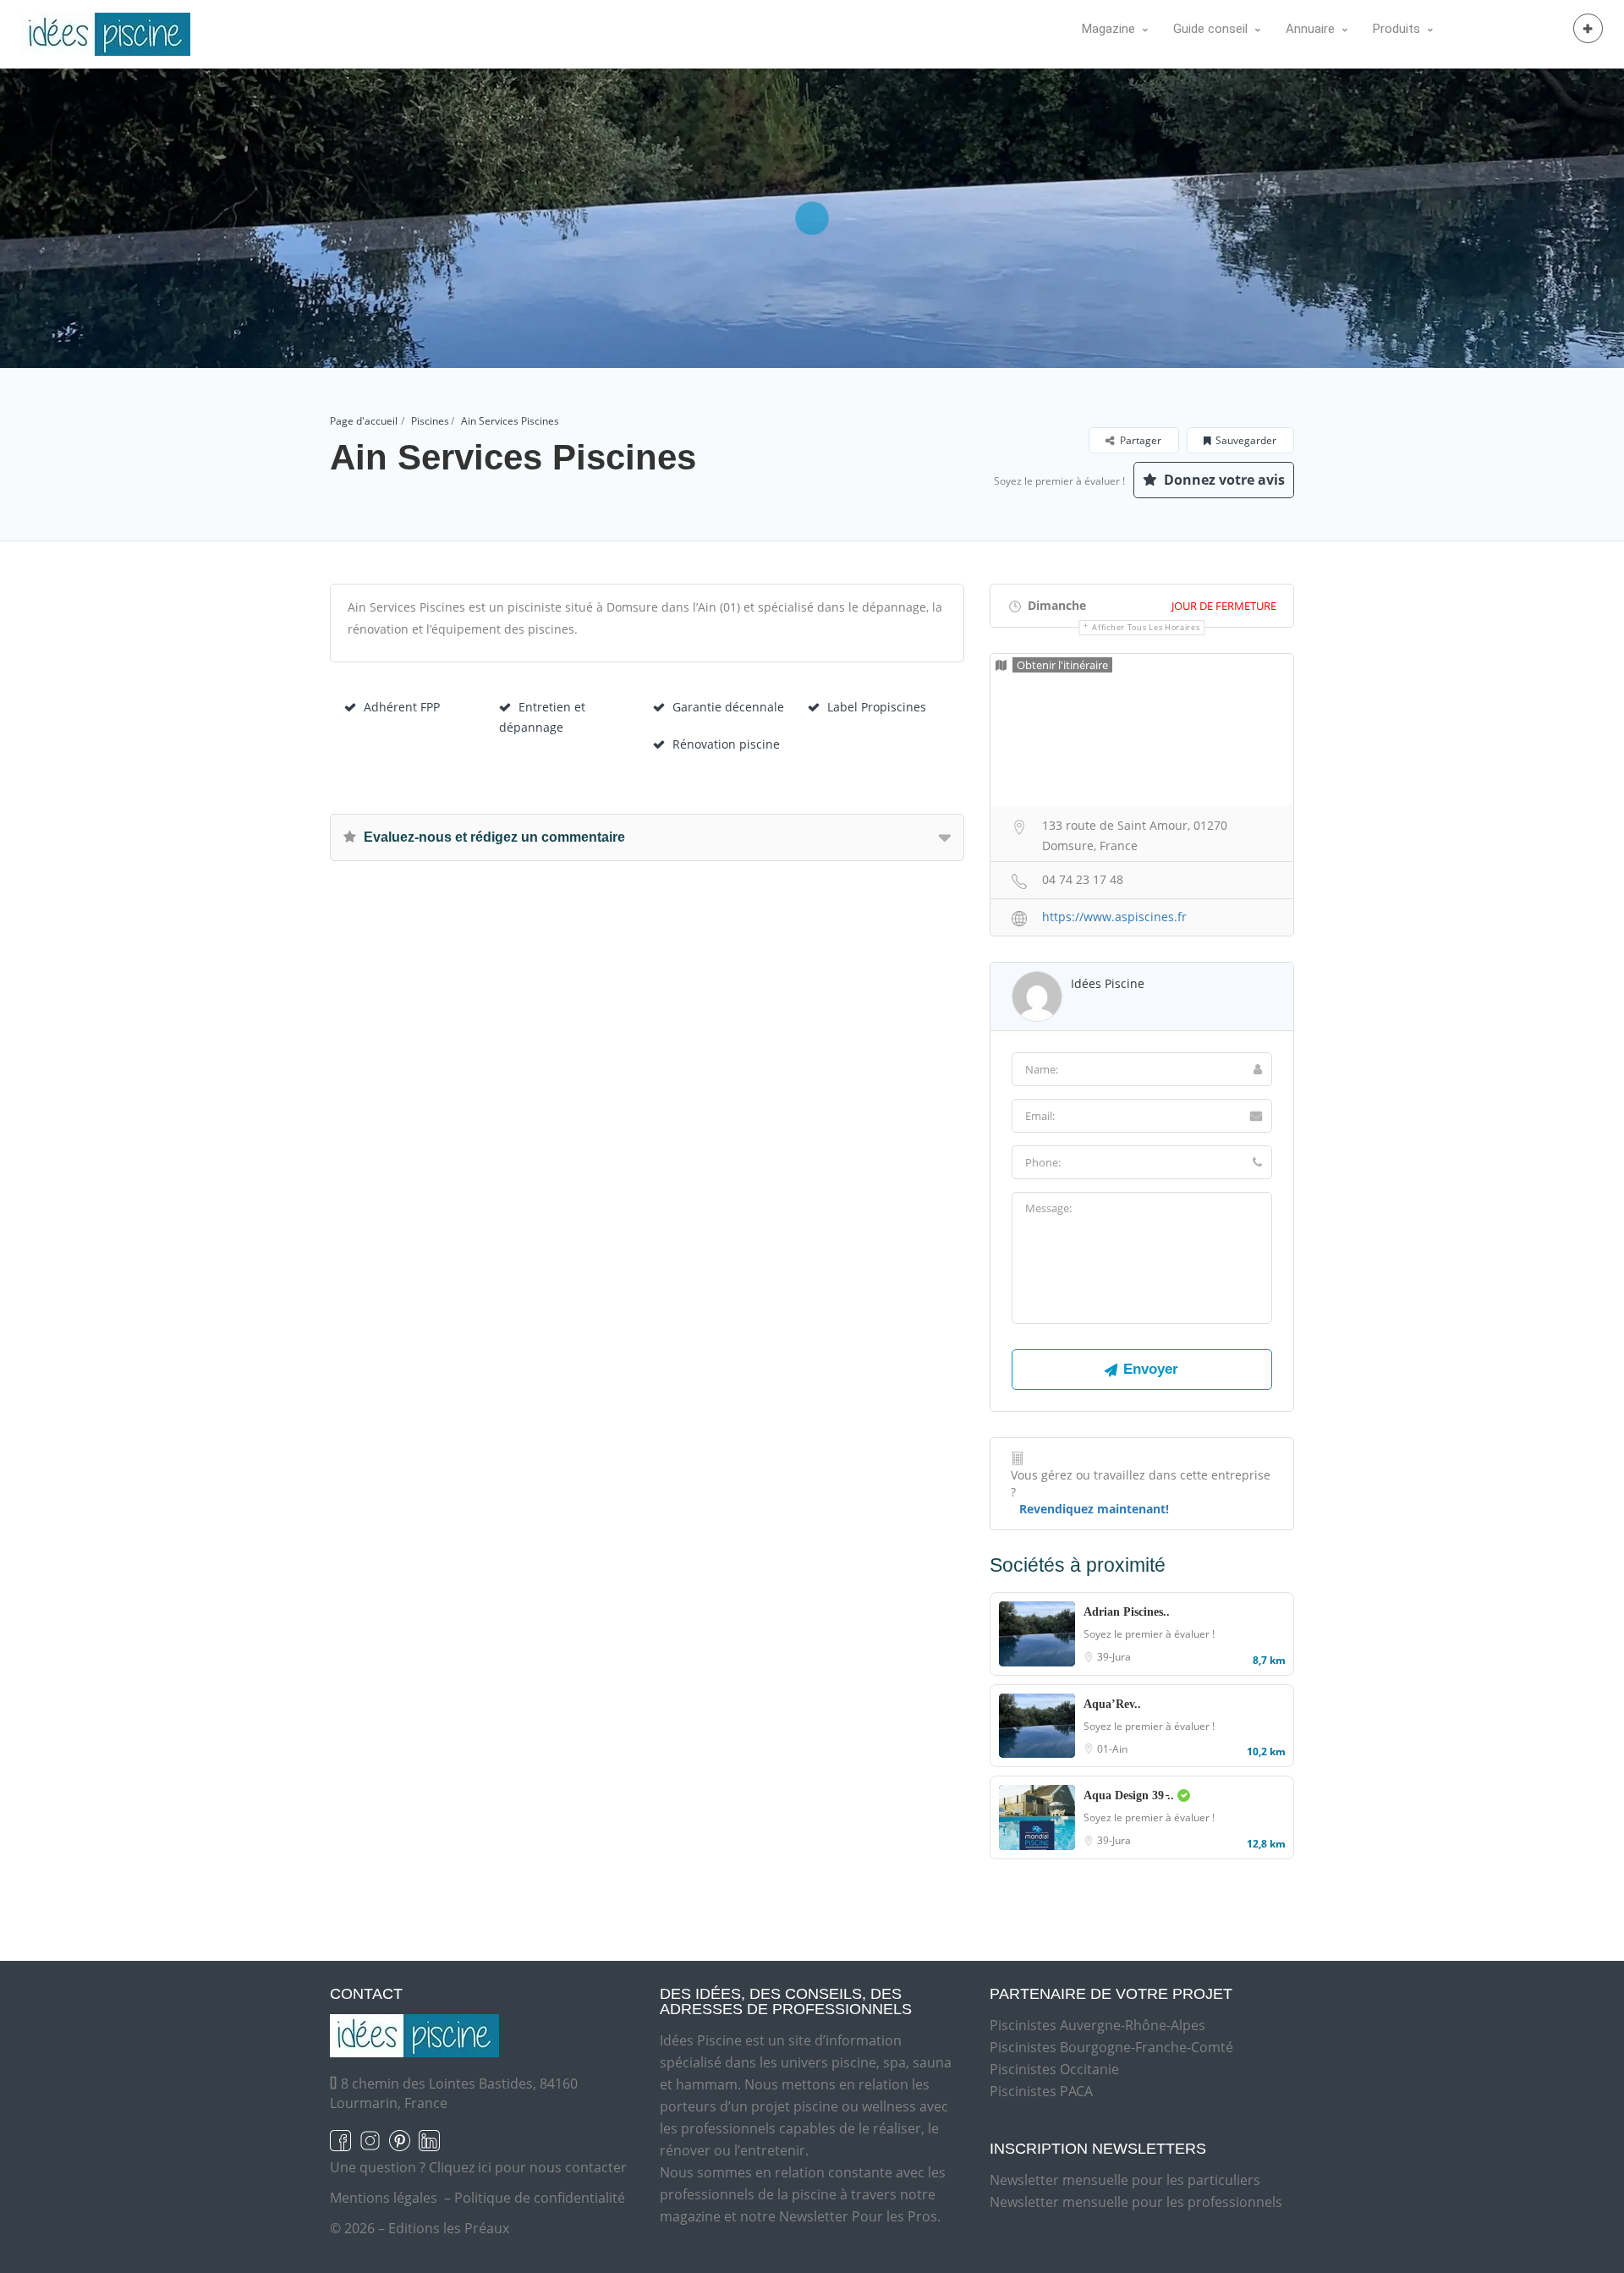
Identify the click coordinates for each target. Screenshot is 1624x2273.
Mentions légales (384, 2198)
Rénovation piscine (726, 744)
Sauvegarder (1246, 440)
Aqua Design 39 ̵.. (1130, 1795)
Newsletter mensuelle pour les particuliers (1125, 2180)
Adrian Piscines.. (1127, 1612)
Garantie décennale (728, 707)
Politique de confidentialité (540, 2198)
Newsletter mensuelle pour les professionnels (1136, 2202)
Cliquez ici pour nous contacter (528, 2167)
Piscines (430, 421)
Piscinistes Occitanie (1054, 2069)
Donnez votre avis (1223, 480)
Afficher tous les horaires (1146, 627)
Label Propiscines (877, 707)
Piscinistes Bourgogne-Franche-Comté (1111, 2047)
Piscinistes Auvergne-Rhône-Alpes (1097, 2025)
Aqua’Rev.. (1112, 1704)
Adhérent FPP (402, 707)
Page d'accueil (364, 421)
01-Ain (1112, 1749)
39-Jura (1114, 1657)
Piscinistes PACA (1041, 2091)
